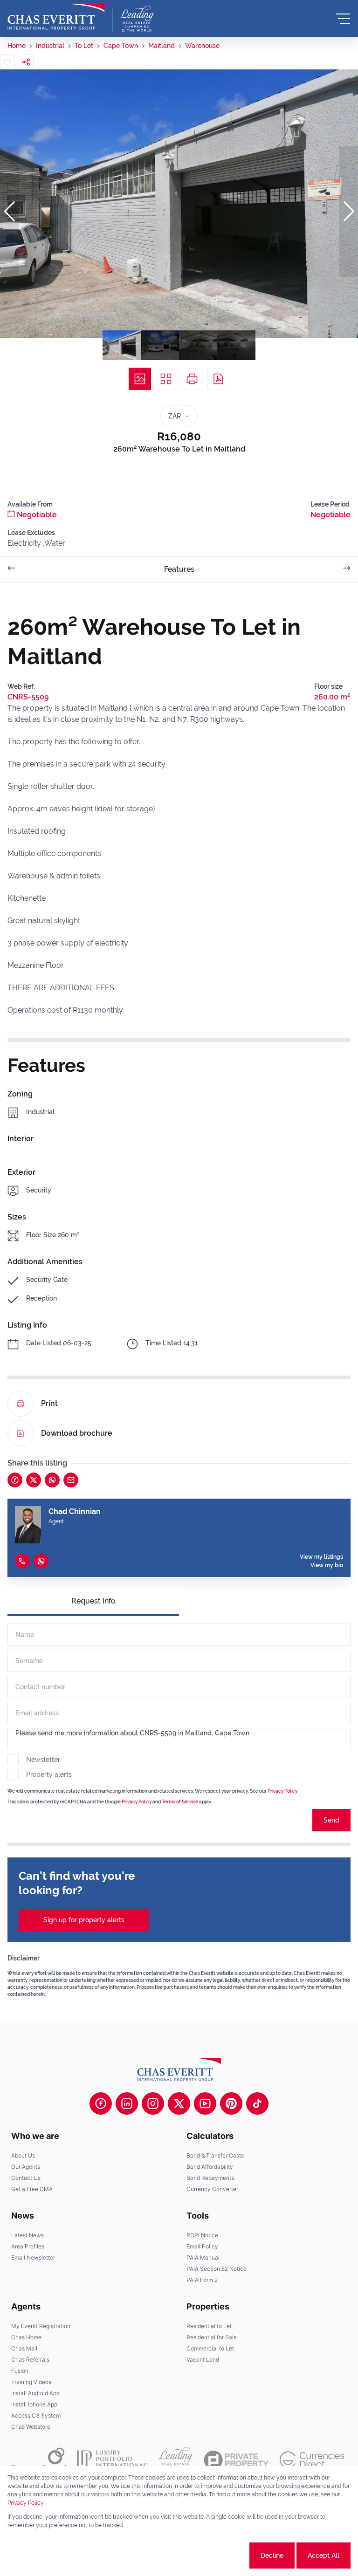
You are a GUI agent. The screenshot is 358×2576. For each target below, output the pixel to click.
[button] (9, 212)
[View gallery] (140, 379)
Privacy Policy (282, 1791)
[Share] (26, 62)
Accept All (324, 2555)
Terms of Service (180, 1802)
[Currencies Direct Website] (312, 2460)
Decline (272, 2555)
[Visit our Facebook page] (101, 2103)
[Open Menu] (343, 19)
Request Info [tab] (93, 1601)
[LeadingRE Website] (176, 2460)
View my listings (321, 1557)
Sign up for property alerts (84, 1920)
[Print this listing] (192, 379)
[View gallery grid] (166, 379)
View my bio (327, 1565)
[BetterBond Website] (38, 2460)
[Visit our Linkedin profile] (127, 2103)
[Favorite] (7, 62)
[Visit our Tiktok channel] (257, 2103)
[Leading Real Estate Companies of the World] (137, 19)
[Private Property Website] (236, 2460)
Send (331, 1820)
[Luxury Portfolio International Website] (112, 2460)
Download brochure (77, 1433)
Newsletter (43, 1760)
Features (179, 569)
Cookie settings (213, 2555)
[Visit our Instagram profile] (153, 2103)
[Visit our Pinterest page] (231, 2103)
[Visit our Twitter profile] (179, 2103)
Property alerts (49, 1774)
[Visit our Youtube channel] (205, 2103)
